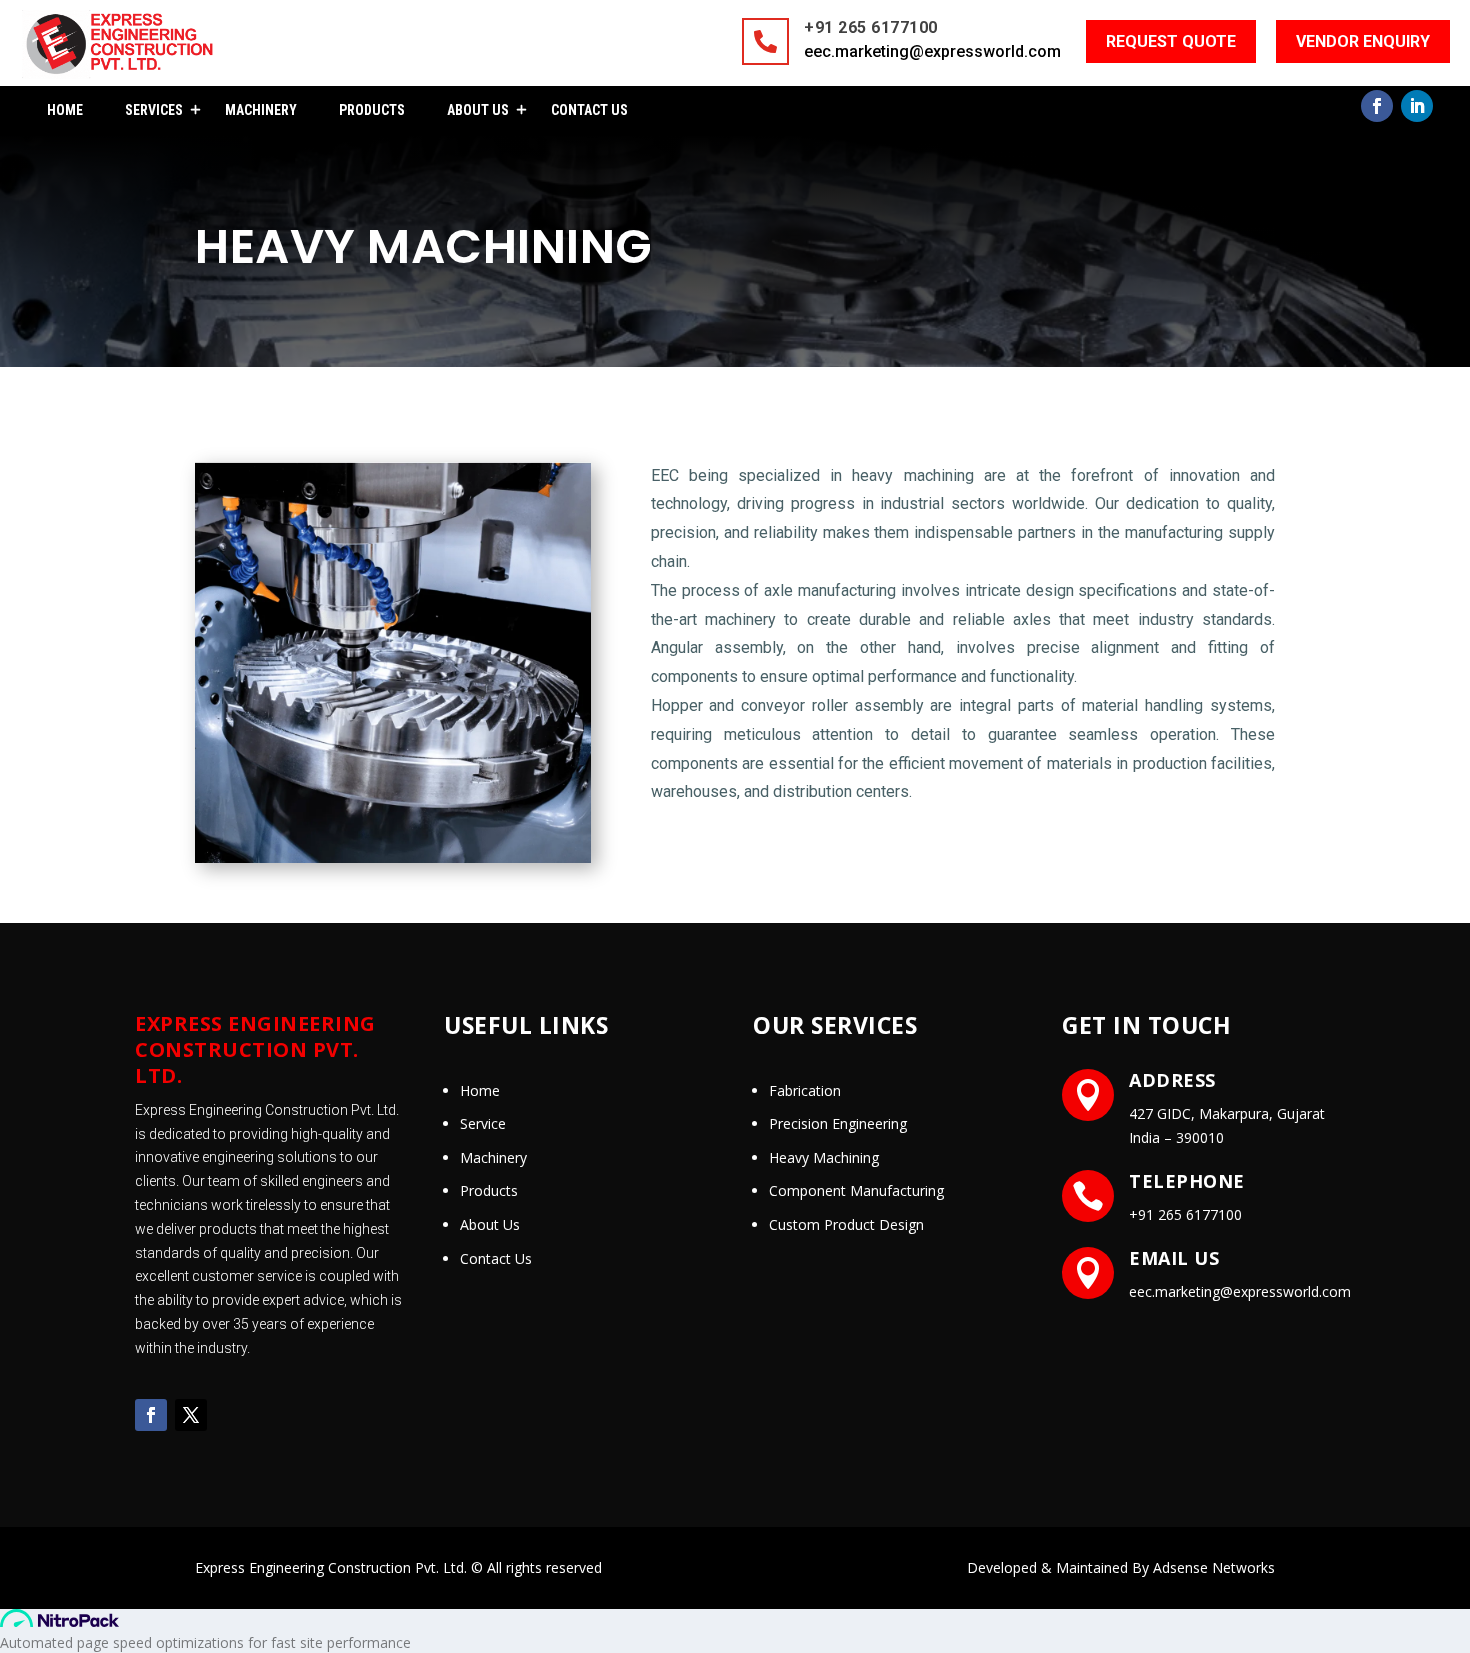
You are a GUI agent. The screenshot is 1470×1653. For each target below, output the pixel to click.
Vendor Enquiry (1363, 41)
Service (483, 1123)
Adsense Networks (1214, 1567)
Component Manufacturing (856, 1190)
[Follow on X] (191, 1415)
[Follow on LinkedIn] (1417, 106)
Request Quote (1171, 41)
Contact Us (589, 110)
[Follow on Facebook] (1377, 106)
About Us (478, 110)
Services (154, 110)
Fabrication (805, 1090)
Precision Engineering (838, 1123)
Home (65, 110)
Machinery (261, 110)
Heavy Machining (824, 1157)
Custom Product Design (846, 1224)
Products (372, 110)
